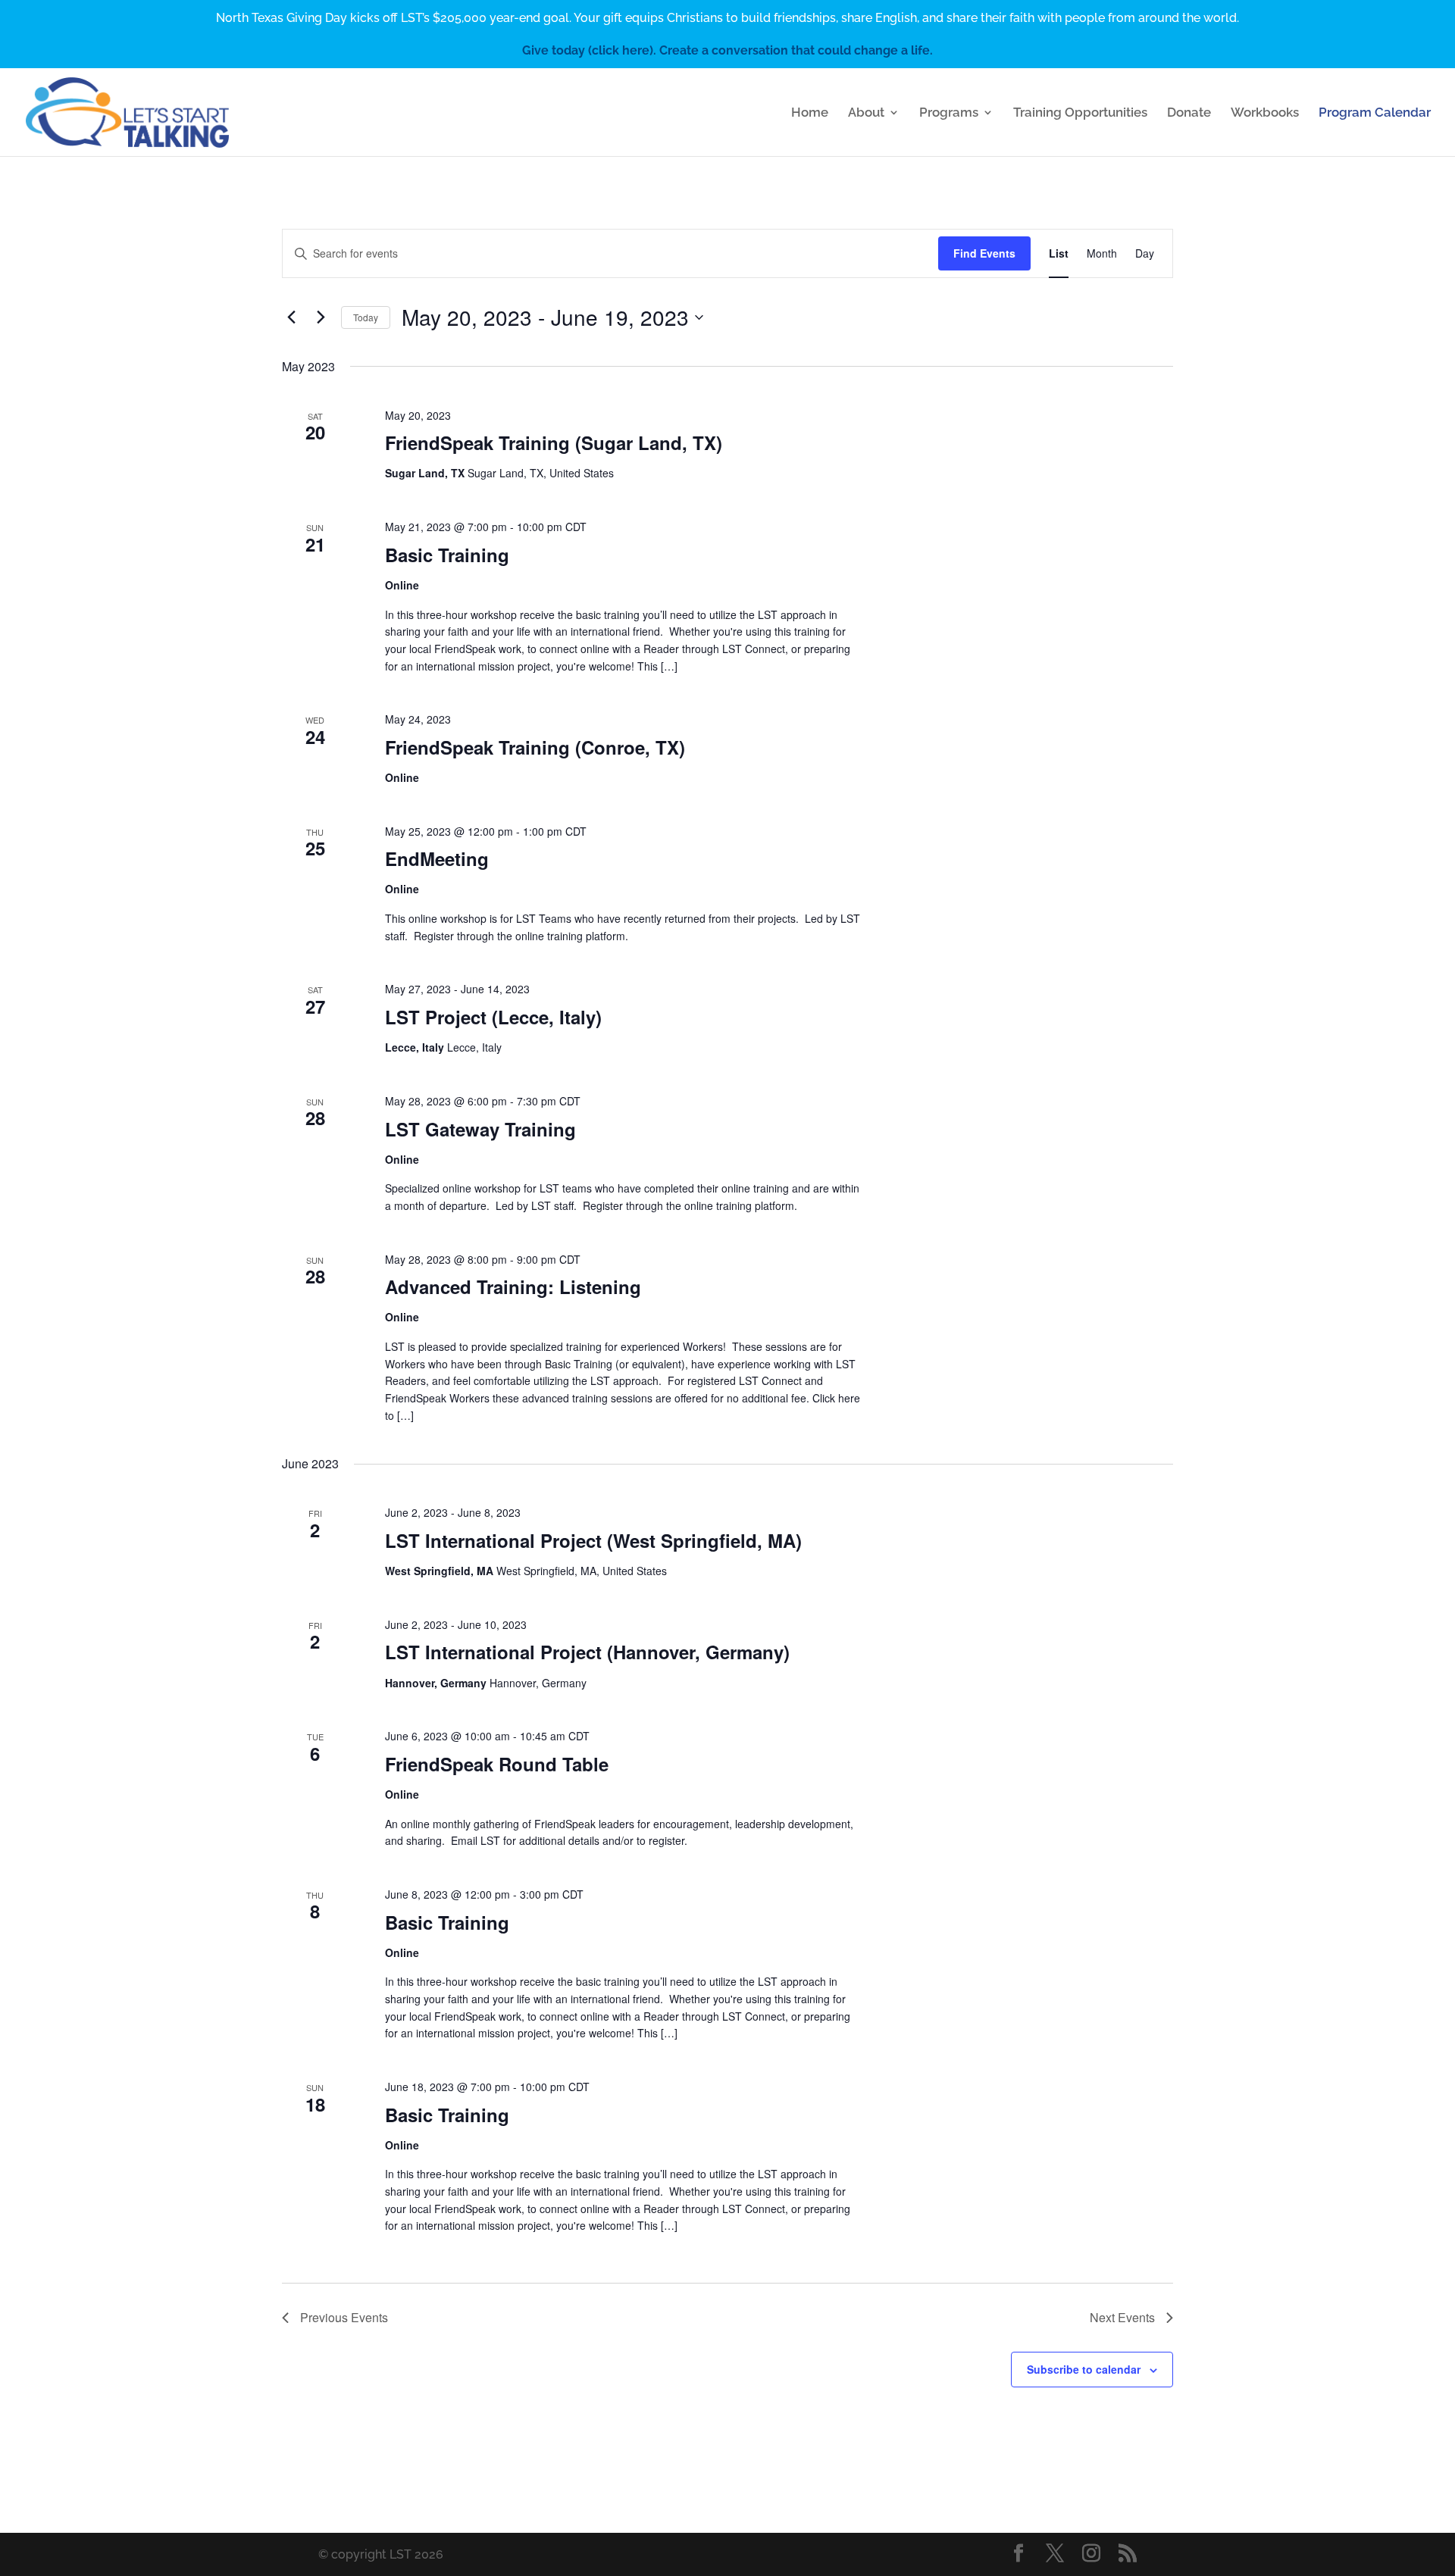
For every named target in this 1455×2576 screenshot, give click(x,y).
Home (810, 113)
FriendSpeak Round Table (497, 1764)
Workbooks (1265, 113)
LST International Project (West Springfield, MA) (593, 1540)
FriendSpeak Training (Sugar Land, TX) (554, 442)
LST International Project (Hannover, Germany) (587, 1652)
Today (366, 317)
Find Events (984, 253)
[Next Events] (321, 317)
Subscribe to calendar (1084, 2369)
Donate (1189, 113)
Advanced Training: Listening (513, 1286)
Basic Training (447, 555)
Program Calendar (1375, 113)
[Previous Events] (291, 317)
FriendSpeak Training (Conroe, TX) (535, 747)
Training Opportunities (1080, 113)
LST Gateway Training (480, 1129)
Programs (949, 113)
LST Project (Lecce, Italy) (493, 1017)
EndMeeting (437, 858)
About (866, 113)
